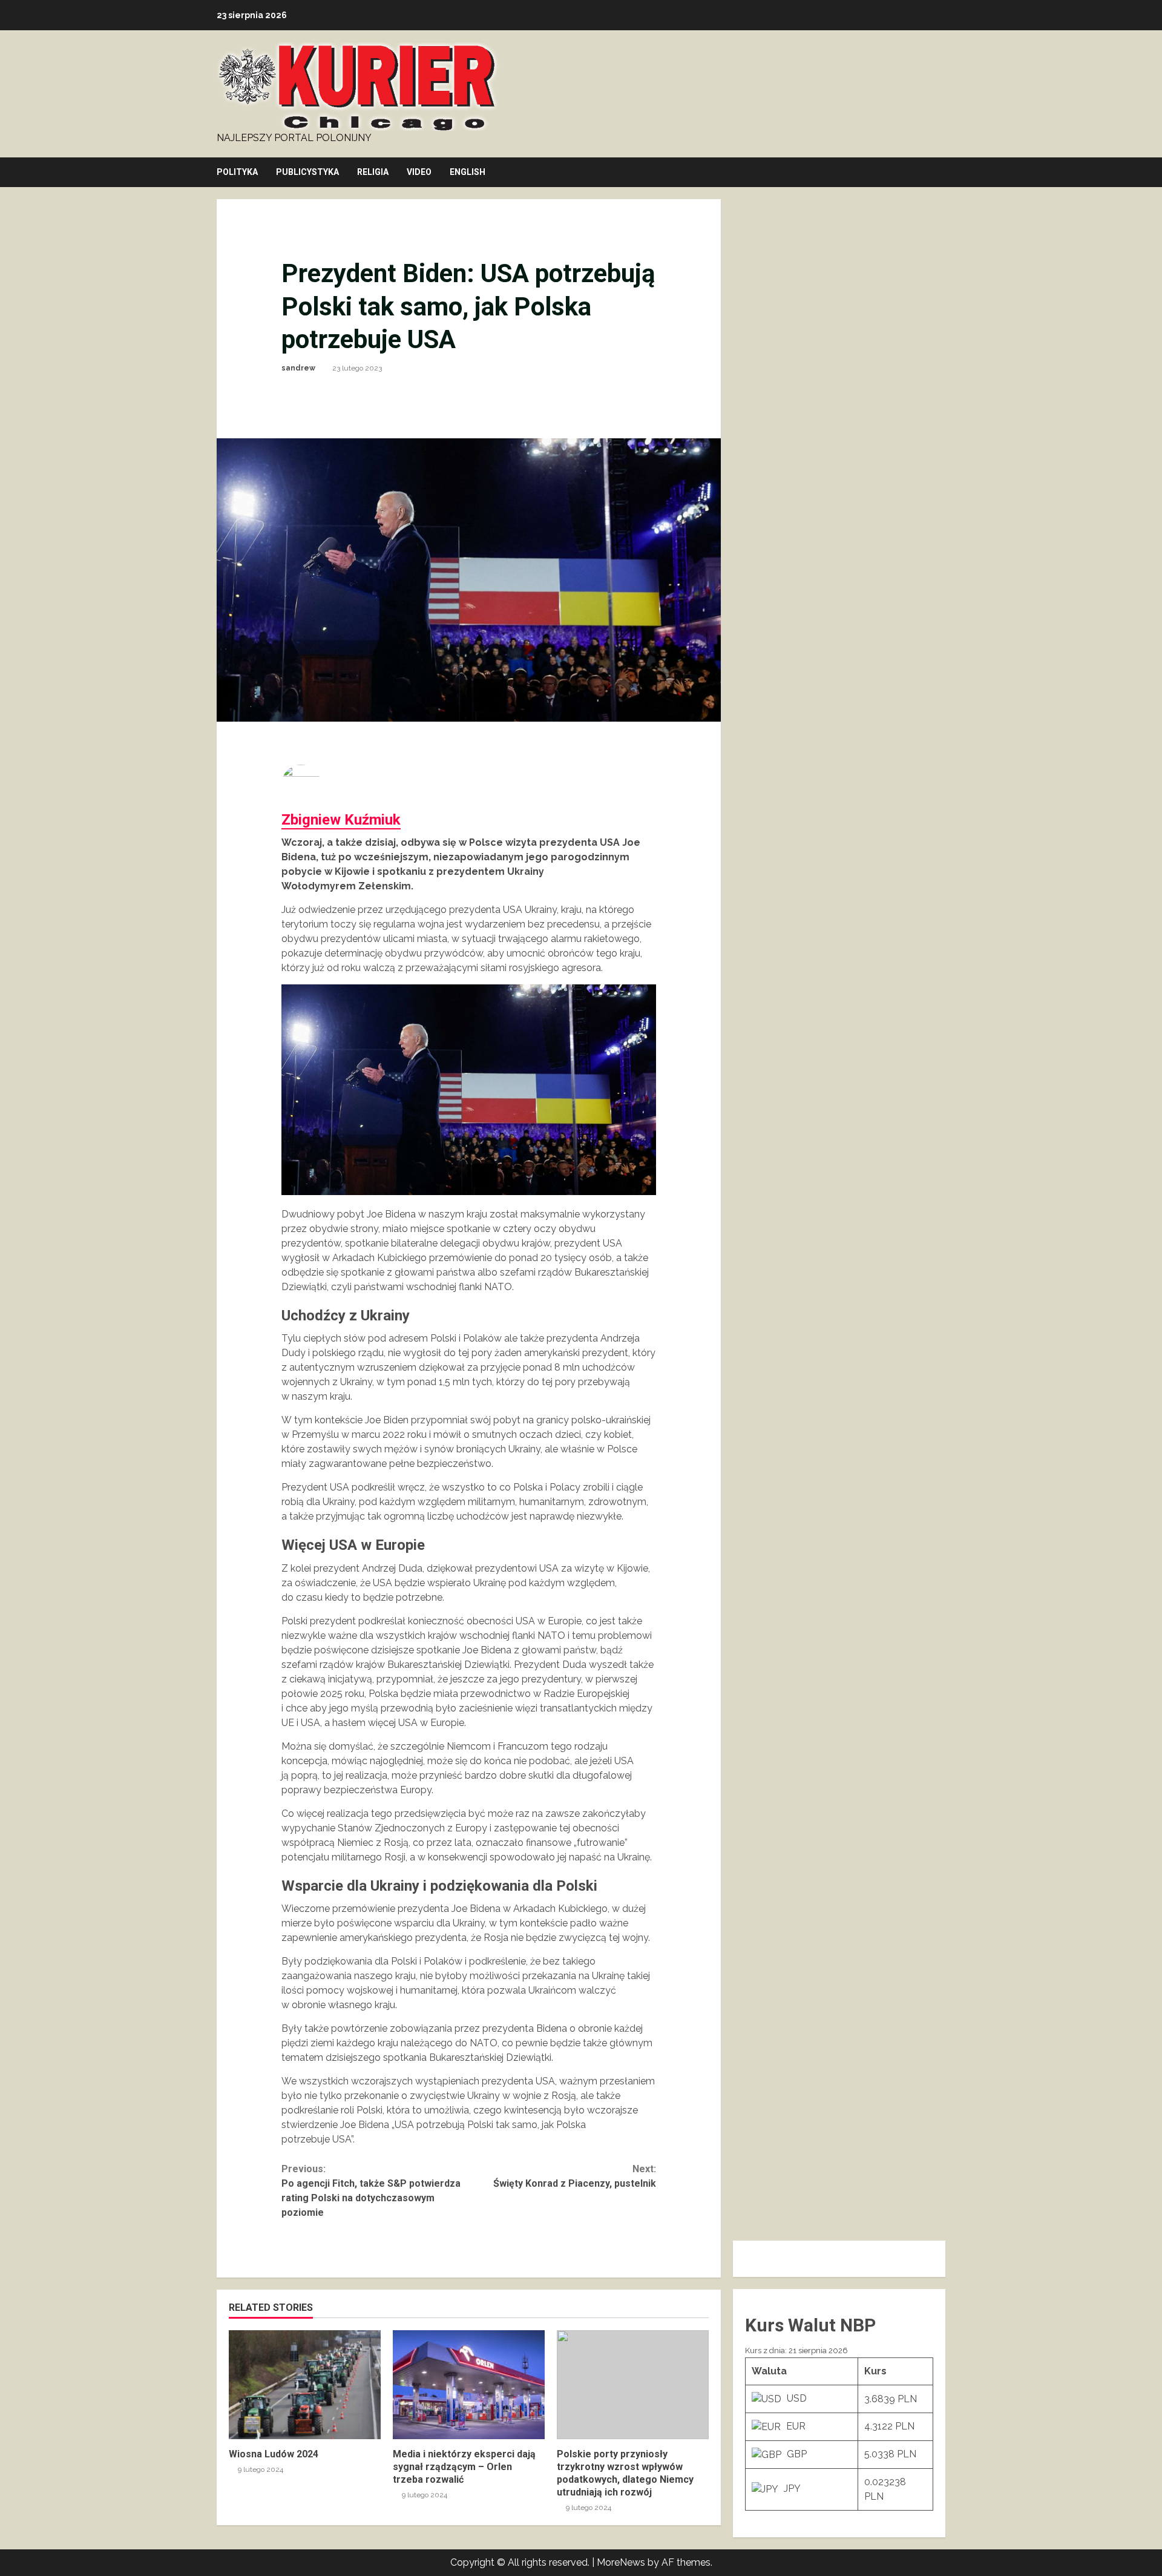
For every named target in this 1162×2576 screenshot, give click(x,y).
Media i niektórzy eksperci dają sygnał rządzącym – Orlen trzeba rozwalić (469, 2385)
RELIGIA (373, 172)
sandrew (298, 368)
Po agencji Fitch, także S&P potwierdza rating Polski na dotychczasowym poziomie (371, 2191)
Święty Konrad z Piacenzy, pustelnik (575, 2176)
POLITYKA (237, 172)
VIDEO (419, 172)
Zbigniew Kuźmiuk (341, 820)
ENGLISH (468, 172)
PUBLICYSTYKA (307, 172)
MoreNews (621, 2562)
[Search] (942, 173)
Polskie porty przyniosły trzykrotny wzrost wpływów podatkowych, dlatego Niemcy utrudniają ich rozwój (633, 2385)
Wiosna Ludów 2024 (305, 2385)
